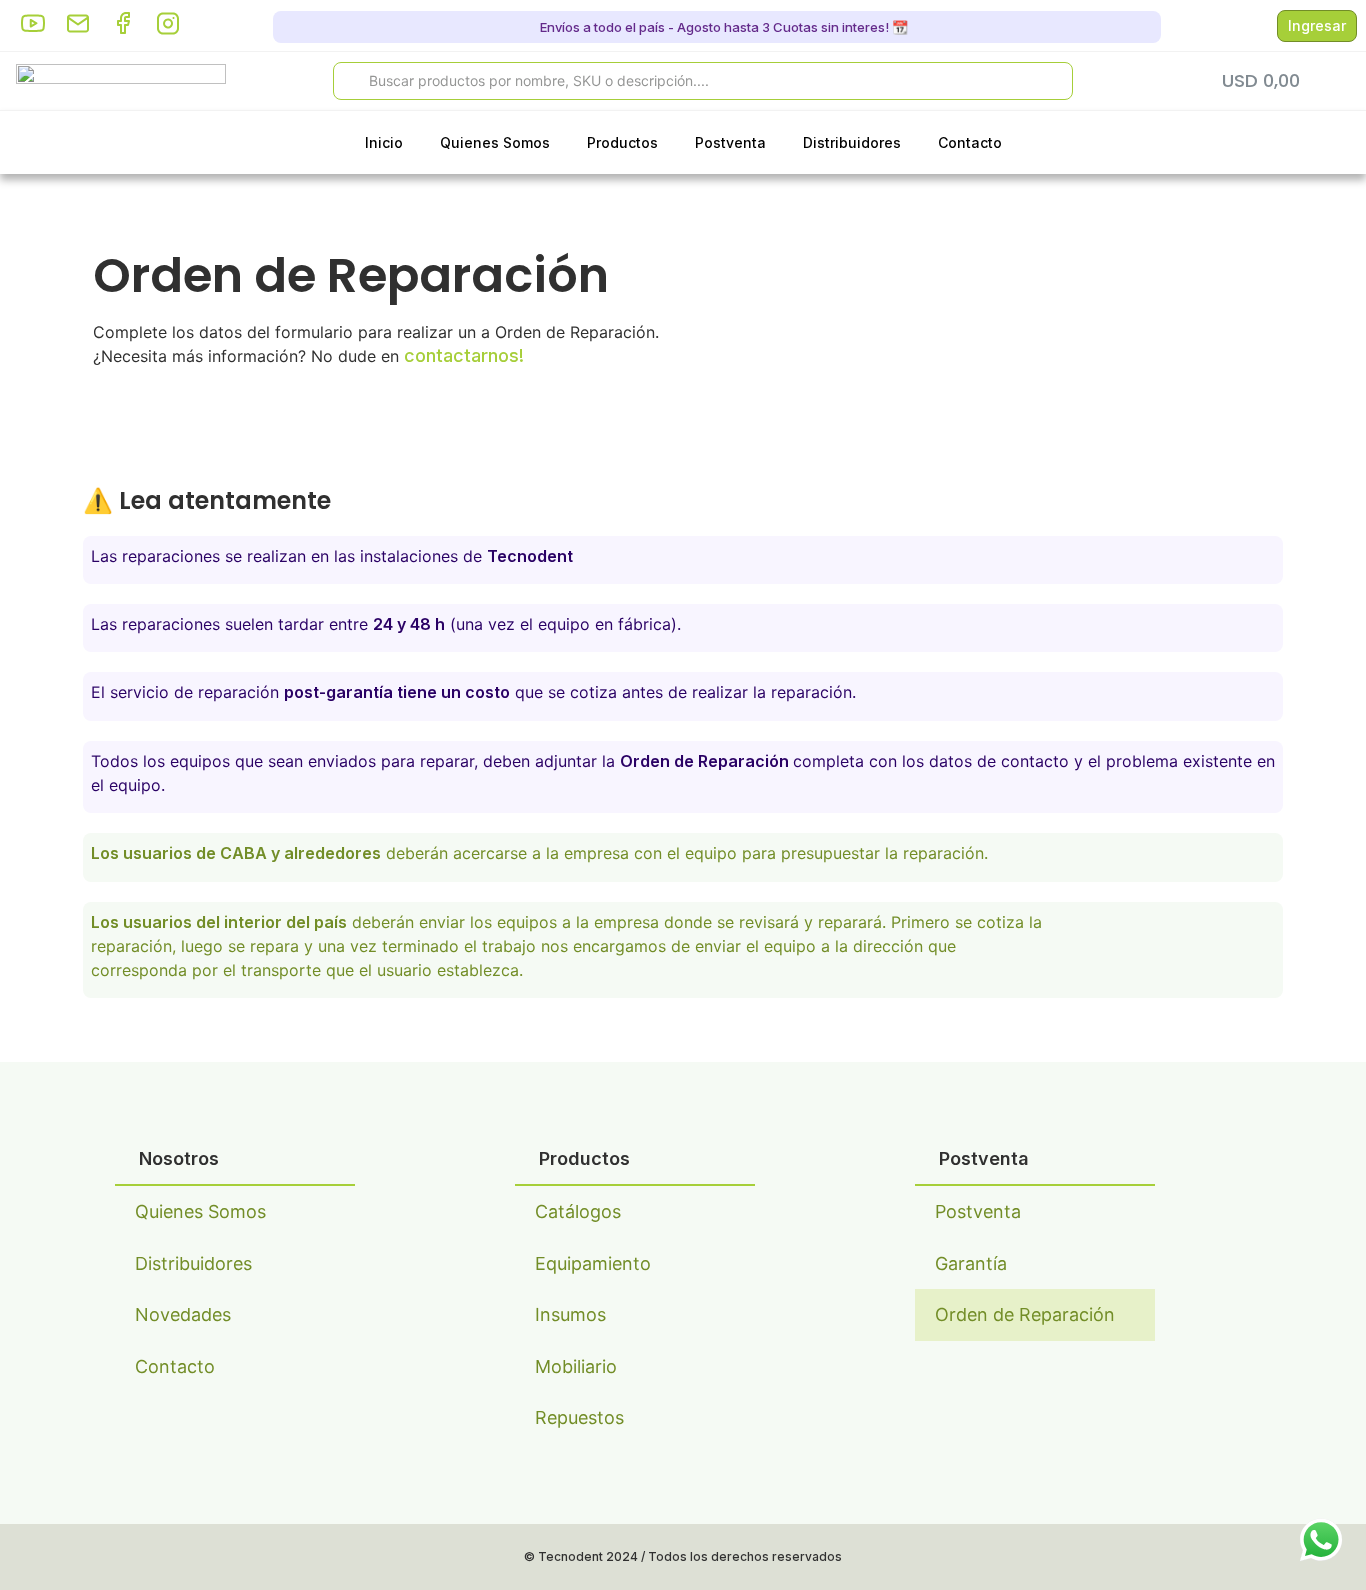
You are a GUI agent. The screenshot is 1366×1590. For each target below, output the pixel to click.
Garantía (971, 1263)
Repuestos (579, 1417)
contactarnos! (464, 355)
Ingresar (1317, 25)
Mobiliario (576, 1366)
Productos (622, 142)
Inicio (384, 142)
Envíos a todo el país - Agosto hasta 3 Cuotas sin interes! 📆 (722, 27)
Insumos (570, 1314)
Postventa (730, 142)
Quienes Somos (495, 142)
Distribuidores (852, 142)
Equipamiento (593, 1263)
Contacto (970, 142)
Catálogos (578, 1211)
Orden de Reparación (1025, 1314)
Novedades (183, 1314)
